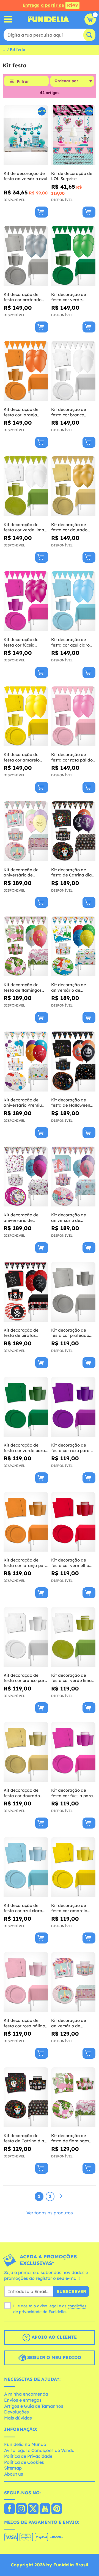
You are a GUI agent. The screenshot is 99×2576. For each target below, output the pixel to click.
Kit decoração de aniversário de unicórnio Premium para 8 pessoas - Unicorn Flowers (22, 872)
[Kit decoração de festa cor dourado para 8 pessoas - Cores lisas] (26, 1752)
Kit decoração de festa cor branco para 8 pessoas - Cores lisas (25, 1678)
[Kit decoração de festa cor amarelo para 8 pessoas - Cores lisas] (73, 1867)
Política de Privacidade (28, 2456)
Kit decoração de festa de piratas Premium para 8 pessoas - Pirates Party (21, 1333)
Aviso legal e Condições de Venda (39, 2450)
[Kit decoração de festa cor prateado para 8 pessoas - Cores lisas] (73, 1292)
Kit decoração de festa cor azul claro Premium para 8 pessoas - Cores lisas (72, 642)
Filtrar (23, 81)
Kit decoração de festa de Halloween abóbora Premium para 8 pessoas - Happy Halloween (71, 1103)
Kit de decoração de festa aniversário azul (25, 176)
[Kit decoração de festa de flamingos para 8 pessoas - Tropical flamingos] (73, 2097)
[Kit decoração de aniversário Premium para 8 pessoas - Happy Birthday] (26, 1062)
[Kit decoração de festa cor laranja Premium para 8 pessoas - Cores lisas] (26, 371)
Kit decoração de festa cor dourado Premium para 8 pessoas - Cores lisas (72, 527)
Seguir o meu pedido (53, 2357)
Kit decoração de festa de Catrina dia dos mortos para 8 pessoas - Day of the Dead (24, 2138)
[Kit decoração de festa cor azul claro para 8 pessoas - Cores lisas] (26, 1867)
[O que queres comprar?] (8, 19)
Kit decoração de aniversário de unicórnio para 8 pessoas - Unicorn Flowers (69, 2023)
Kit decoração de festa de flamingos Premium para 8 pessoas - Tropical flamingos (23, 987)
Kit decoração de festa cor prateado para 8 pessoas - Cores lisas (70, 1333)
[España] (9, 2509)
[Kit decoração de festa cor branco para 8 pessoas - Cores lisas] (26, 1637)
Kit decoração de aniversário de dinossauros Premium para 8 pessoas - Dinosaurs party (73, 987)
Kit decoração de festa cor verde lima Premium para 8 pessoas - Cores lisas (24, 527)
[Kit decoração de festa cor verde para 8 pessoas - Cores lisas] (26, 1407)
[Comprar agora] (42, 212)
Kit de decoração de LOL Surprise (72, 176)
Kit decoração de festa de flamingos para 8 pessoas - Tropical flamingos (70, 2138)
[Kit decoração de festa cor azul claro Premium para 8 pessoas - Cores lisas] (73, 601)
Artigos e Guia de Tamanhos (34, 2406)
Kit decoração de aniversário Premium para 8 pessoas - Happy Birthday (25, 1103)
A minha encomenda (26, 2394)
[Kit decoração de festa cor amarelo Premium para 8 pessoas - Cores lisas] (26, 717)
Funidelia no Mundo (25, 2444)
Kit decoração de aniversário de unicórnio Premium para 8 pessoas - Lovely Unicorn (22, 1218)
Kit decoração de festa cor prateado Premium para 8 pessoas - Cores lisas (24, 297)
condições (77, 2306)
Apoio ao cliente (53, 2337)
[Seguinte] (61, 2196)
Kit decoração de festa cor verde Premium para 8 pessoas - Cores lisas (72, 297)
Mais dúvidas (18, 2418)
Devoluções (16, 2412)
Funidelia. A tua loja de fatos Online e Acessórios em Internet (48, 19)
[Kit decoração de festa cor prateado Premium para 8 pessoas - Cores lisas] (26, 256)
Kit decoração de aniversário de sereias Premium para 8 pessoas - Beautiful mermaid (73, 1218)
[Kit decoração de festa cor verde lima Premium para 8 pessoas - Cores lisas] (26, 486)
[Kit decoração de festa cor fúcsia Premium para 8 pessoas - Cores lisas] (26, 601)
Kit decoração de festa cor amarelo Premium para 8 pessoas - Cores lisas (24, 757)
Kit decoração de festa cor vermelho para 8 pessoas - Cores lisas (70, 1563)
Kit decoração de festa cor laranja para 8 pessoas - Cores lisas (26, 1563)
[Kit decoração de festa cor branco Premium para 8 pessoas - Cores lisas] (73, 371)
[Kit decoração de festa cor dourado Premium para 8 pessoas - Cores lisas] (73, 486)
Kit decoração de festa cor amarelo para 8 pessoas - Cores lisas (69, 1908)
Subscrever (71, 2291)
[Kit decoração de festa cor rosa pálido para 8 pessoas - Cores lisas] (26, 1982)
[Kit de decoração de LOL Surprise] (73, 135)
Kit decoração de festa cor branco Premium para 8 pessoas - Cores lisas (72, 412)
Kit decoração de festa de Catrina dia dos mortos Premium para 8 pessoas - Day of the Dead (72, 872)
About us (14, 2474)
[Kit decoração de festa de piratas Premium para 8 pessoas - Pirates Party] (26, 1292)
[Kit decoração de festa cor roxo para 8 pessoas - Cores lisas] (73, 1407)
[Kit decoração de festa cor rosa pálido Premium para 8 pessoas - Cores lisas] (73, 717)
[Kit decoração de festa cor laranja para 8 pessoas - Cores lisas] (26, 1522)
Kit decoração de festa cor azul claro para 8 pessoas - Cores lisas (23, 1908)
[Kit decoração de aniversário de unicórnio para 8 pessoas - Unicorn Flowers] (73, 1982)
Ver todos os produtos (50, 2213)
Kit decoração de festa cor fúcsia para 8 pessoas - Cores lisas (72, 1793)
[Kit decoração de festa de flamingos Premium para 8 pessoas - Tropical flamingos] (26, 946)
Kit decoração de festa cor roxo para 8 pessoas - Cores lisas (72, 1448)
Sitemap (13, 2468)
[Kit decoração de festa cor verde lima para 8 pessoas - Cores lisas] (73, 1637)
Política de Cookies (24, 2462)
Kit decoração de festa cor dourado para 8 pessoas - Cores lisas (22, 1793)
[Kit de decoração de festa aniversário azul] (26, 135)
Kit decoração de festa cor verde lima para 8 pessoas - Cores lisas (71, 1678)
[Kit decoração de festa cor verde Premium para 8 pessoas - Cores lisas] (73, 256)
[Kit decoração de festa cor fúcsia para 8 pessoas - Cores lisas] (73, 1752)
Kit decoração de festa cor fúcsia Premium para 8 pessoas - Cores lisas (24, 642)
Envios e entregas (23, 2400)
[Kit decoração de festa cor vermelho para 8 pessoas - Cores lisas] (73, 1522)
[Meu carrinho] (90, 19)
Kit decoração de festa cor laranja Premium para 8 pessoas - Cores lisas (24, 412)
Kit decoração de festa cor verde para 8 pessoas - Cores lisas (24, 1448)
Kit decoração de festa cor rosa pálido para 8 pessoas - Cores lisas (24, 2023)
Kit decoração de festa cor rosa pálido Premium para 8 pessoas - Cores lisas (72, 757)
